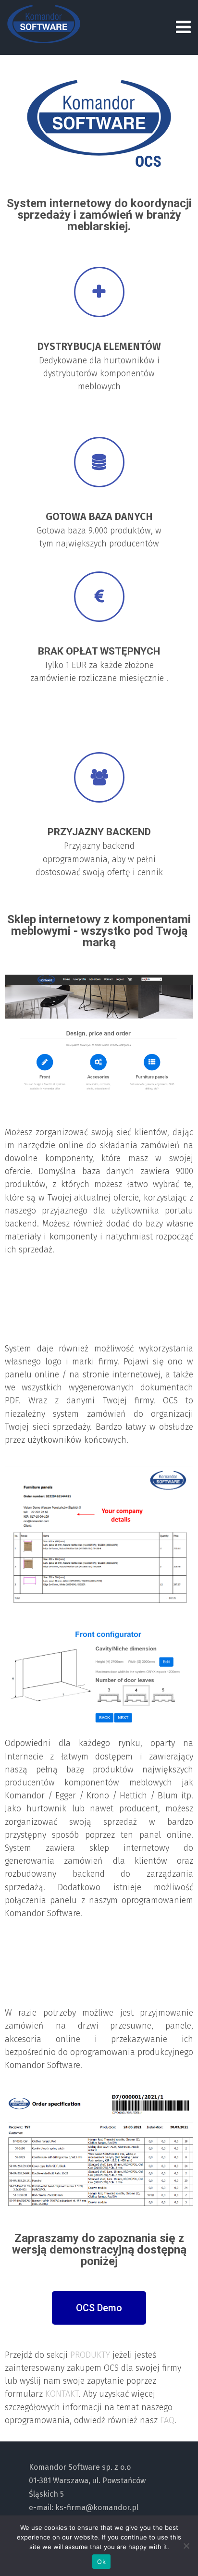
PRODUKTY (91, 2355)
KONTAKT (62, 2394)
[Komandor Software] (44, 24)
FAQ (167, 2420)
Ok (101, 2562)
